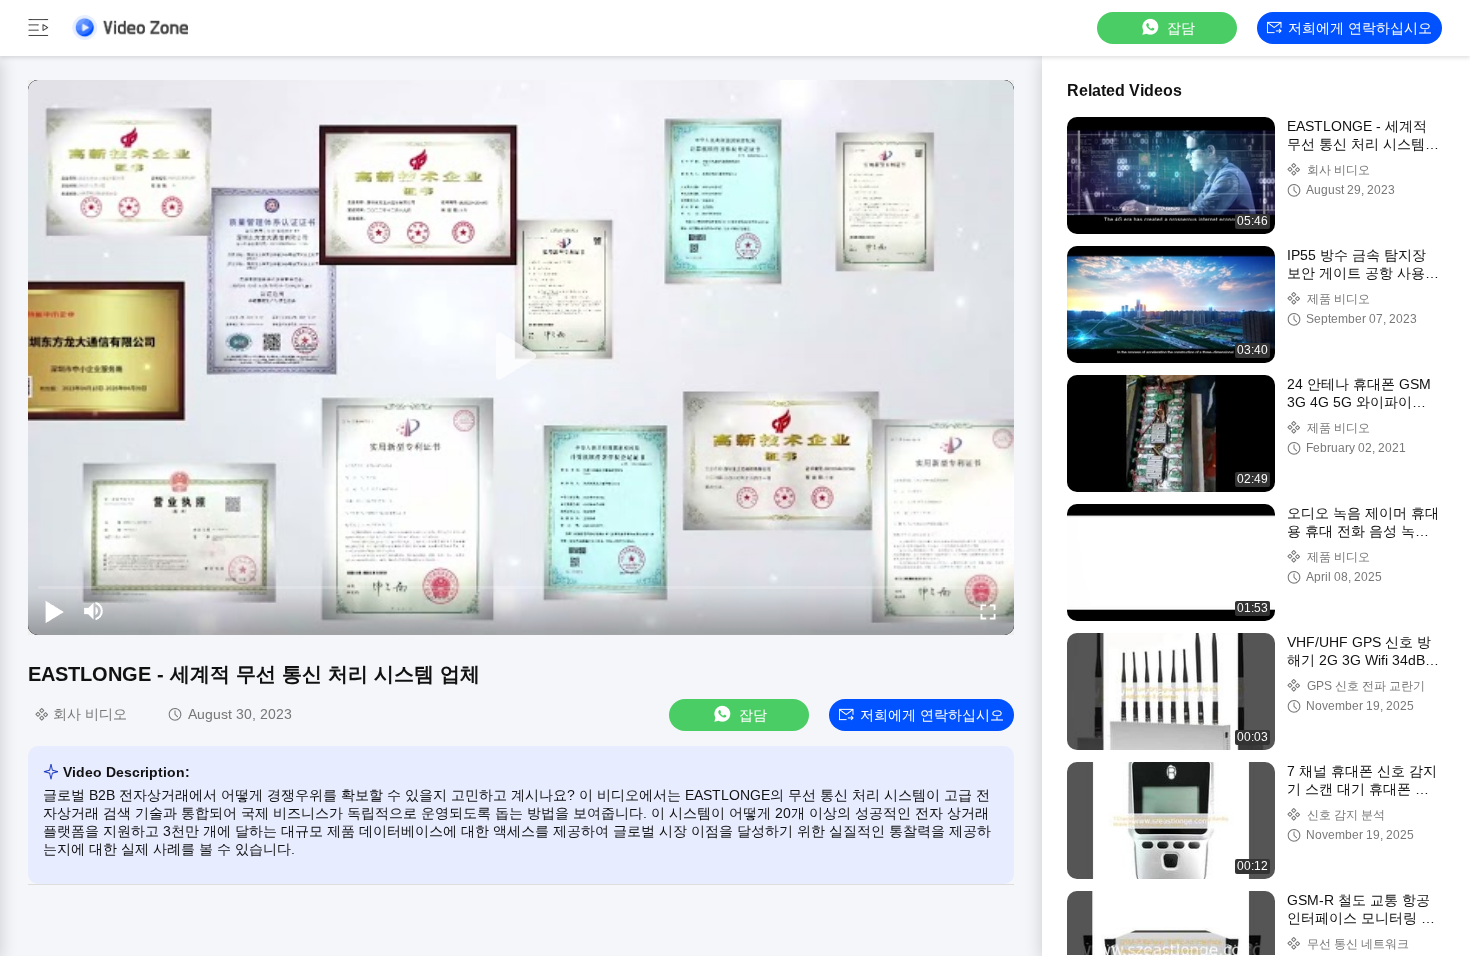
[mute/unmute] (94, 611)
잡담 (1181, 28)
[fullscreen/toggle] (988, 611)
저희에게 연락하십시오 (1360, 28)
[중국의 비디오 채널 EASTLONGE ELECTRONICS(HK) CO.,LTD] (130, 27)
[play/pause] (54, 611)
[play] (521, 357)
